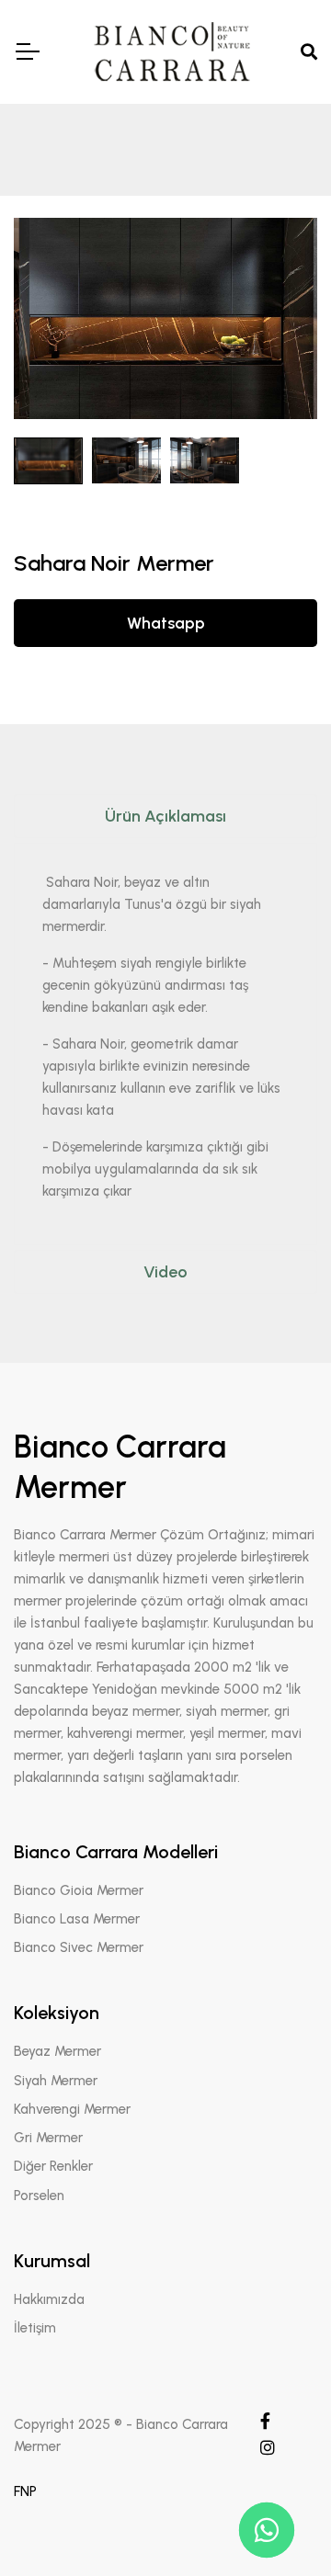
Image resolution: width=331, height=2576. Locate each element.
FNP (25, 2491)
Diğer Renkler (53, 2166)
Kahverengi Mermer (72, 2109)
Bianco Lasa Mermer (77, 1919)
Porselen (39, 2196)
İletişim (35, 2328)
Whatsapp (166, 623)
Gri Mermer (48, 2138)
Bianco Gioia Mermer (79, 1890)
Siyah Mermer (56, 2081)
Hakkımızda (49, 2299)
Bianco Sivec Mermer (79, 1947)
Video (165, 1272)
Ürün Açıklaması (165, 816)
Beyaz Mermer (57, 2051)
